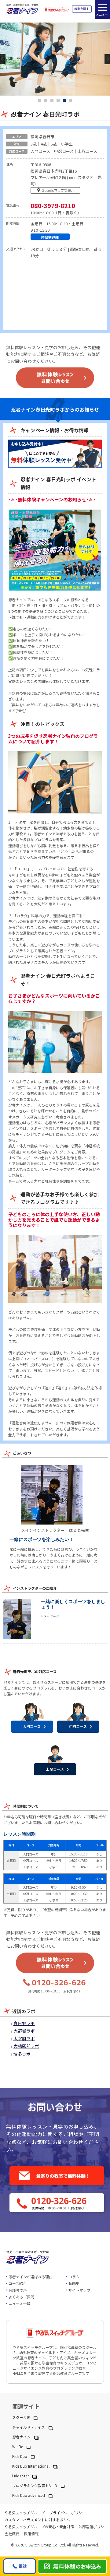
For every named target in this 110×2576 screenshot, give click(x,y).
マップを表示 (57, 192)
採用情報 (31, 2534)
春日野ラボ (24, 2023)
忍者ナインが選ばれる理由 (31, 2277)
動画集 (74, 2283)
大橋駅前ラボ (26, 2046)
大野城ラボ (24, 2031)
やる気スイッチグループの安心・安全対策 (39, 2527)
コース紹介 (18, 2283)
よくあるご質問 (21, 2297)
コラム (74, 2277)
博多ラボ (22, 2054)
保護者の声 (18, 2290)
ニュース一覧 (19, 2303)
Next (107, 59)
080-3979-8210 (53, 206)
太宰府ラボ (24, 2038)
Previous (3, 59)
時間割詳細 (50, 237)
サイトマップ (79, 2290)
